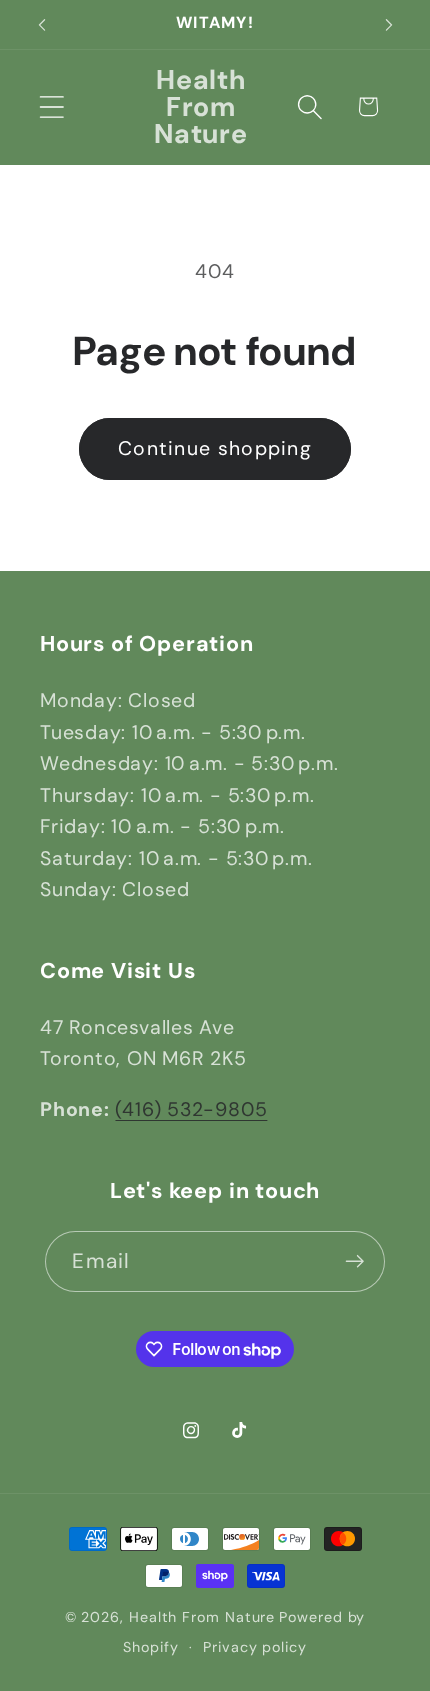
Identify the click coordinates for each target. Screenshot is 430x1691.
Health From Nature (202, 1617)
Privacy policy (255, 1647)
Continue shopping (215, 448)
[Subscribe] (355, 1261)
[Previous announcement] (42, 25)
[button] (51, 106)
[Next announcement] (389, 25)
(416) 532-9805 (191, 1109)
